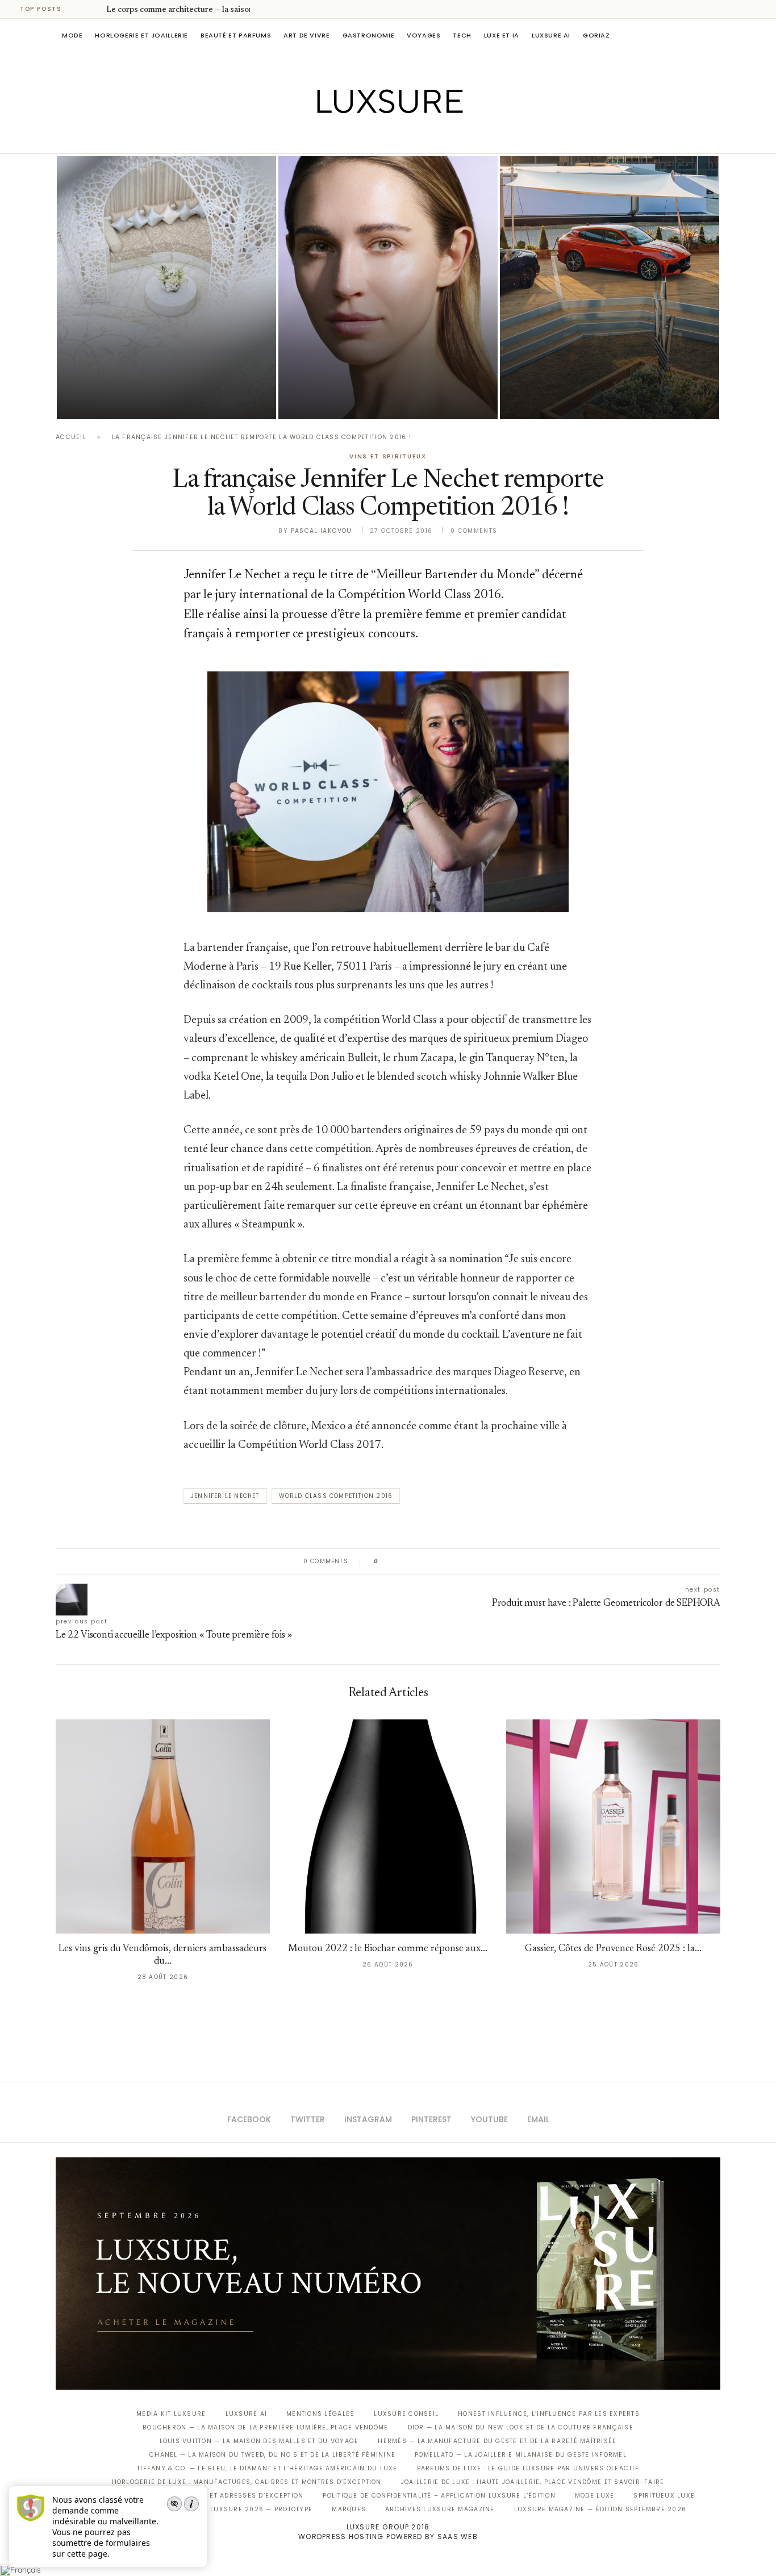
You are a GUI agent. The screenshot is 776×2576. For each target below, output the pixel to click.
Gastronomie (369, 35)
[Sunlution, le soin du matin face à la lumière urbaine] (388, 288)
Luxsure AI (551, 35)
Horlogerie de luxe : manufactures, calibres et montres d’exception (247, 2482)
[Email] (428, 137)
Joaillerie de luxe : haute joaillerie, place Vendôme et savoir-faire (533, 2482)
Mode (72, 35)
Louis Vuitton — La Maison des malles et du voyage (259, 2441)
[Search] (715, 35)
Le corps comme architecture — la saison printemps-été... (209, 10)
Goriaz (596, 35)
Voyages (424, 35)
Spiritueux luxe (664, 2496)
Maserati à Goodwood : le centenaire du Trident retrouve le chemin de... (604, 368)
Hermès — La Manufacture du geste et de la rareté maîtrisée (497, 2441)
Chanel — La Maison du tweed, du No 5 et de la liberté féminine (272, 2455)
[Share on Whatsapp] (442, 1562)
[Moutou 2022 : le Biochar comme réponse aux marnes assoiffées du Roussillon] (388, 1826)
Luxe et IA (502, 35)
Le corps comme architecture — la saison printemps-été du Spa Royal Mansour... (162, 368)
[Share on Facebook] (398, 1562)
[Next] (95, 9)
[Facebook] (349, 137)
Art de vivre (306, 35)
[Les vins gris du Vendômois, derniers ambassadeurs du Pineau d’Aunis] (163, 1826)
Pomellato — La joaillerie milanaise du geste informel (521, 2455)
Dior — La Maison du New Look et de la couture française (521, 2427)
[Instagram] (380, 137)
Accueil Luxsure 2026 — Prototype (245, 2509)
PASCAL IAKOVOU (558, 400)
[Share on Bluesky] (463, 1562)
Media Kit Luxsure (171, 2414)
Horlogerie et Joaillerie (141, 35)
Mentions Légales (320, 2414)
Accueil (71, 437)
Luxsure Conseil (406, 2414)
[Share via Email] (474, 1562)
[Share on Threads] (452, 1562)
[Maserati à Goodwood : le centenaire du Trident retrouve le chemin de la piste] (610, 288)
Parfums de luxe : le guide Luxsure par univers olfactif (528, 2468)
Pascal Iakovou (115, 400)
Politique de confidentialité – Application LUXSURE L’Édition (439, 2496)
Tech (462, 35)
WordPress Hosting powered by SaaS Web (388, 2537)
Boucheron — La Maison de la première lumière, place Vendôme (265, 2427)
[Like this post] (384, 1562)
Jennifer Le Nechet (225, 1496)
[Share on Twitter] (409, 1562)
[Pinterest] (396, 137)
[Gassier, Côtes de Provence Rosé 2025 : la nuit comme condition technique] (613, 1826)
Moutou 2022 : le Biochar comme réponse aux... (388, 1949)
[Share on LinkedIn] (430, 1562)
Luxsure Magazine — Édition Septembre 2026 (600, 2509)
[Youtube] (412, 137)
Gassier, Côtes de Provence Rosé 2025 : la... (613, 1949)
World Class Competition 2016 (336, 1496)
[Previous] (81, 9)
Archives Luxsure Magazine (440, 2509)
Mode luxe (594, 2496)
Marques (349, 2509)
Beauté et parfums (236, 35)
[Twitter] (364, 137)
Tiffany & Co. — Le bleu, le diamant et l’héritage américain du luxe (267, 2468)
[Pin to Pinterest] (420, 1562)
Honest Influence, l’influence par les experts (549, 2414)
